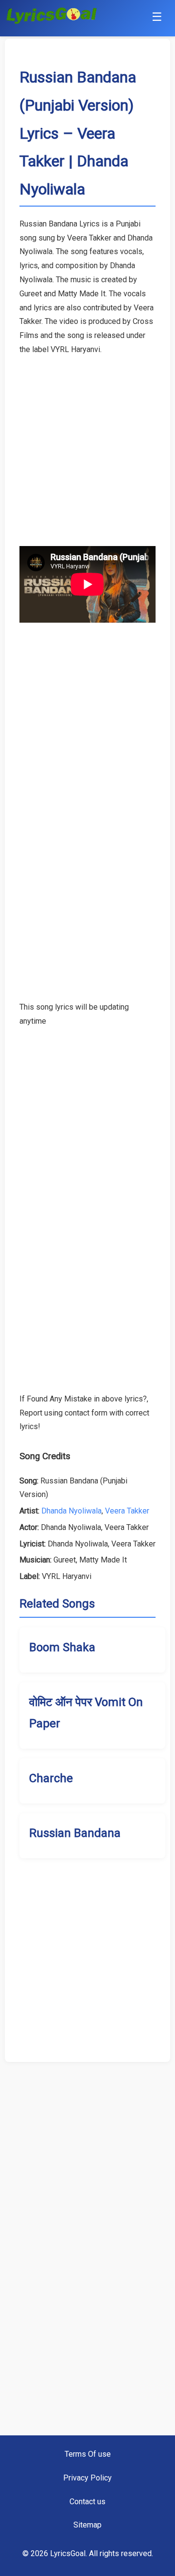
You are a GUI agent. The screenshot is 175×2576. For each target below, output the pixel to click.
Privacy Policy (87, 2478)
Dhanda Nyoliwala (71, 1511)
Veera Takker (127, 1511)
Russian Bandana (75, 1833)
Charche (51, 1778)
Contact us (87, 2502)
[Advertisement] (87, 444)
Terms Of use (88, 2454)
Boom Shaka (62, 1647)
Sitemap (87, 2525)
